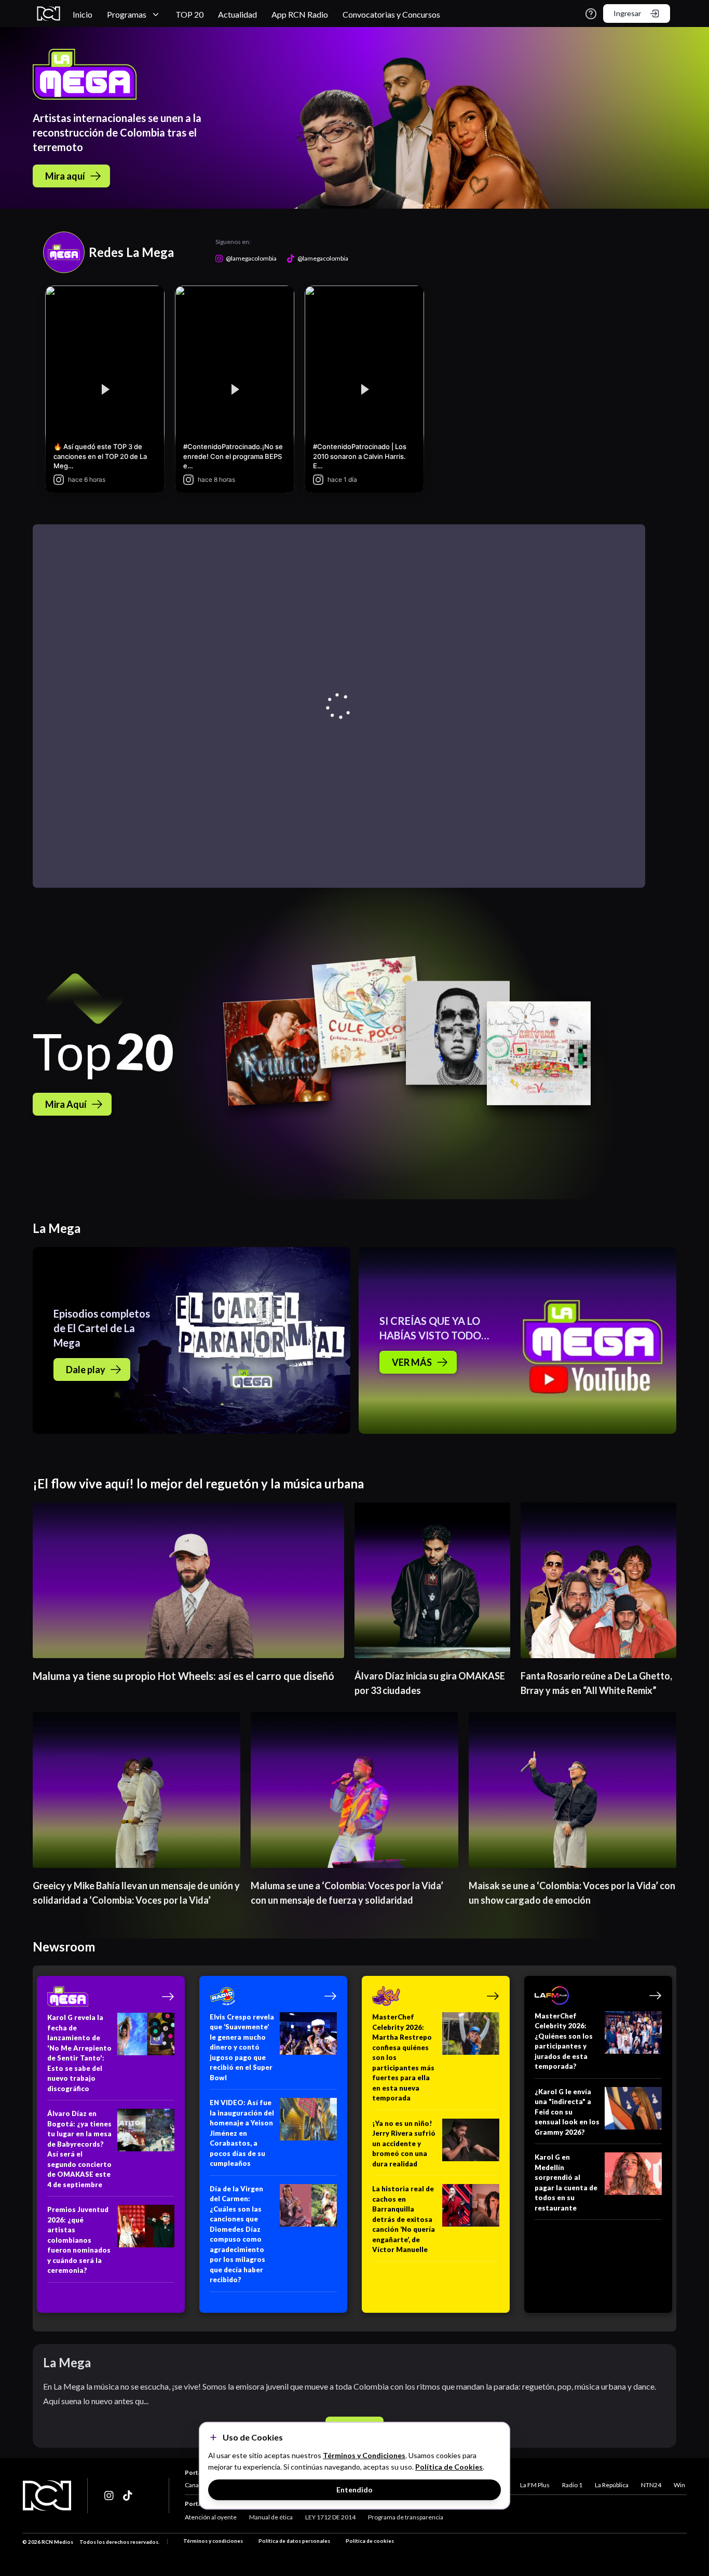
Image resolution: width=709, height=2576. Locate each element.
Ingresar (627, 13)
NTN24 (651, 2485)
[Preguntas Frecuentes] (591, 14)
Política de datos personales (294, 2541)
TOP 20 (189, 14)
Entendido (354, 2490)
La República (612, 2485)
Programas (127, 14)
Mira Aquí (66, 1104)
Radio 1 (572, 2485)
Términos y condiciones (213, 2541)
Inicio (83, 14)
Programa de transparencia (406, 2517)
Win (679, 2485)
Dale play (86, 1370)
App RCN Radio (300, 14)
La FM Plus (535, 2485)
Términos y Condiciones (364, 2455)
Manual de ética (271, 2517)
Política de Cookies (449, 2467)
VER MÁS (412, 1362)
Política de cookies (370, 2541)
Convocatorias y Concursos (391, 14)
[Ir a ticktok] (110, 2496)
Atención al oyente (211, 2517)
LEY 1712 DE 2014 (330, 2517)
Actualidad (237, 14)
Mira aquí (65, 176)
